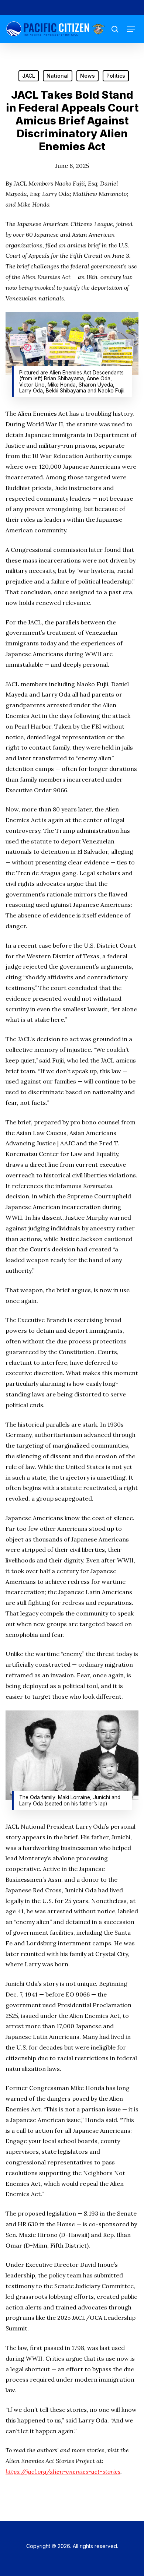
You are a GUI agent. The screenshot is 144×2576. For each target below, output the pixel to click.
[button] (131, 29)
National (58, 76)
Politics (116, 76)
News (88, 76)
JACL (29, 76)
